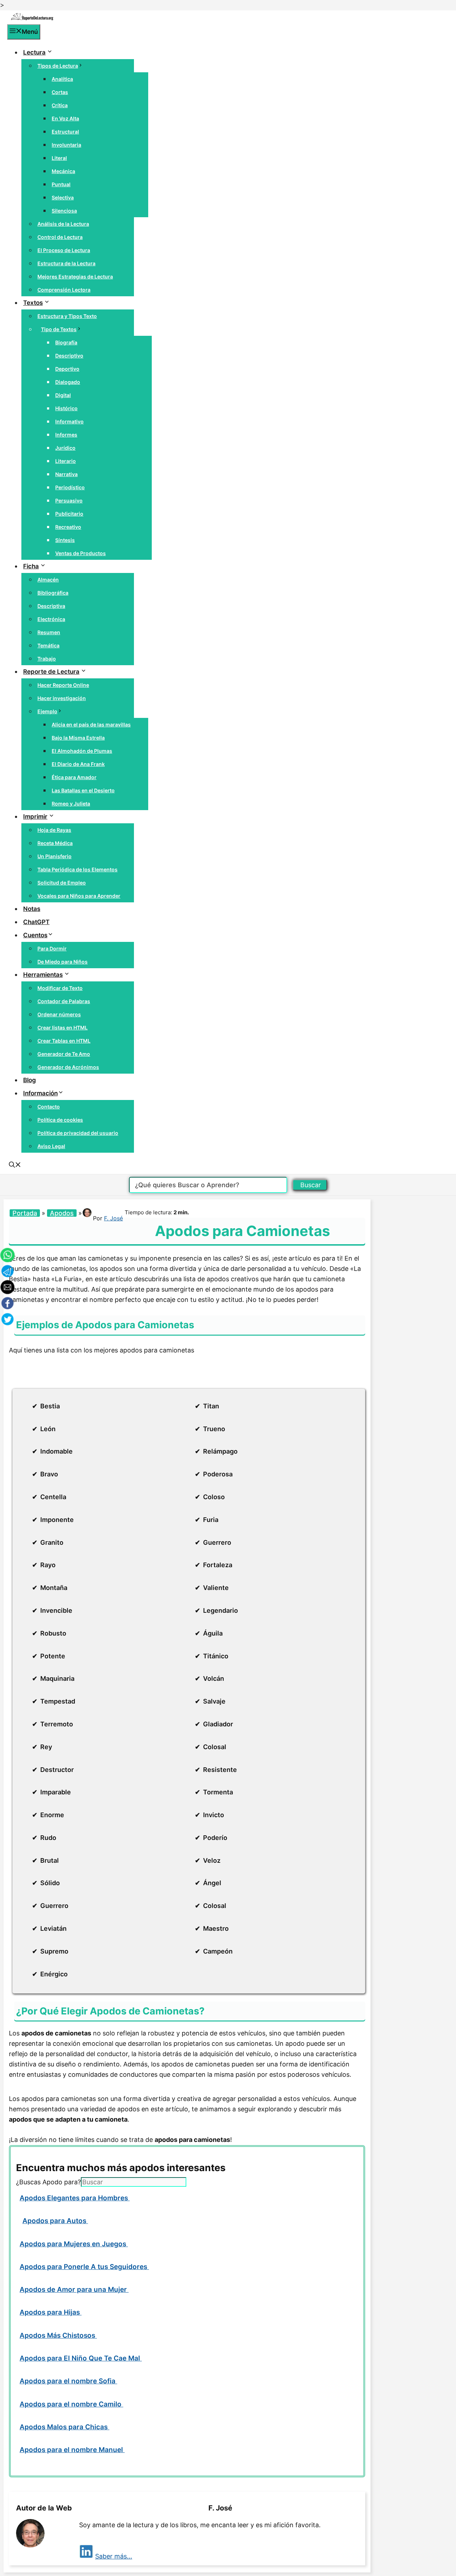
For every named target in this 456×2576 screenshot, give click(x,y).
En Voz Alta (65, 118)
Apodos (62, 1213)
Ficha (31, 566)
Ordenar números (59, 1014)
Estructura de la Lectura (66, 263)
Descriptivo (69, 356)
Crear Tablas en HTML (64, 1041)
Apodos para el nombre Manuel (72, 2450)
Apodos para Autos (55, 2221)
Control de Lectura (60, 237)
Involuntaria (66, 145)
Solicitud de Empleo (62, 883)
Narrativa (66, 474)
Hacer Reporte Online (63, 685)
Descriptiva (51, 606)
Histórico (66, 408)
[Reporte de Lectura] (32, 19)
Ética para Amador (74, 777)
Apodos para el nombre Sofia (68, 2381)
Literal (59, 158)
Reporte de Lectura (51, 672)
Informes (66, 435)
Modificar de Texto (60, 988)
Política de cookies (60, 1120)
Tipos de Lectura (58, 66)
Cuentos (35, 935)
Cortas (60, 92)
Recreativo (68, 527)
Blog (30, 1080)
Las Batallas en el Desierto (83, 790)
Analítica (62, 79)
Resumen (49, 632)
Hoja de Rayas (54, 830)
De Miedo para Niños (63, 962)
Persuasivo (69, 500)
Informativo (69, 421)
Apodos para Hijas (51, 2312)
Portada (25, 1213)
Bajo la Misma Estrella (78, 738)
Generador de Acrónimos (68, 1067)
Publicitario (69, 514)
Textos (33, 303)
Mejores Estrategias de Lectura (75, 277)
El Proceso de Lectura (64, 250)
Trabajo (47, 659)
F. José (113, 1218)
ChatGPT (36, 922)
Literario (66, 461)
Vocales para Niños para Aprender (79, 896)
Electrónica (51, 619)
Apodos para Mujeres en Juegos (74, 2244)
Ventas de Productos (81, 553)
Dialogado (68, 382)
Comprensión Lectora (64, 290)
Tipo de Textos (59, 329)
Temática (48, 645)
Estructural (65, 132)
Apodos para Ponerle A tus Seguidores (84, 2267)
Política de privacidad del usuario (78, 1133)
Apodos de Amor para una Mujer (74, 2290)
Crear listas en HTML (63, 1028)
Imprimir (35, 817)
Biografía (66, 342)
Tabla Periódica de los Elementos (77, 869)
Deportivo (67, 369)
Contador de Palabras (64, 1001)
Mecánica (63, 171)
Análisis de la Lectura (63, 224)
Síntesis (65, 540)
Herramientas (43, 975)
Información (40, 1093)
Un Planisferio (55, 856)
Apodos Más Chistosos (58, 2335)
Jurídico (65, 448)
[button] (15, 1166)
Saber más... (114, 2556)
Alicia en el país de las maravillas (91, 724)
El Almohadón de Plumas (82, 751)
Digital (63, 395)
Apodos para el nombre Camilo (71, 2404)
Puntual (61, 184)
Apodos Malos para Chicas (64, 2427)
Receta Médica (55, 843)
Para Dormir (52, 948)
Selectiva (63, 197)
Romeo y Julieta (71, 804)
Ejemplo (47, 711)
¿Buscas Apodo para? (48, 2182)
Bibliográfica (53, 593)
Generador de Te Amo (64, 1054)
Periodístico (70, 487)
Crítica (60, 105)
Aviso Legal (51, 1146)
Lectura (34, 52)
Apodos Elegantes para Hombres (75, 2198)
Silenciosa (64, 211)
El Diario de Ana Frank (78, 764)
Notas (32, 909)
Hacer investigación (62, 698)
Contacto (49, 1107)
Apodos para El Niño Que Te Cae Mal (81, 2358)
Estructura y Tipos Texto (67, 316)
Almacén (48, 580)
